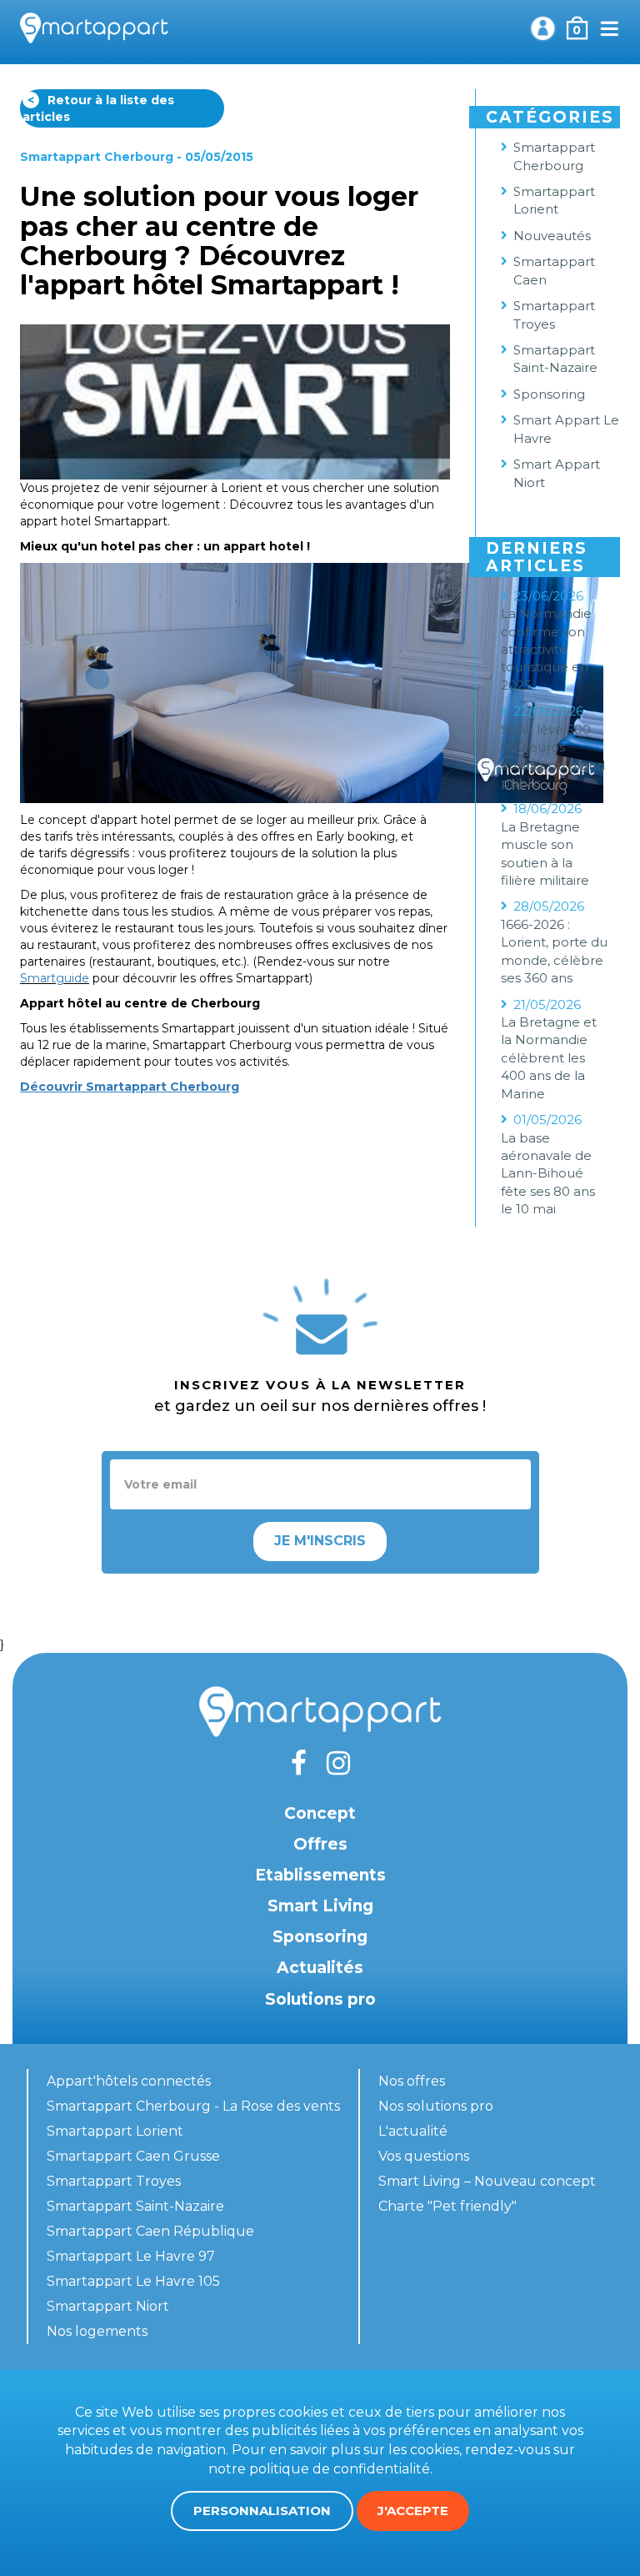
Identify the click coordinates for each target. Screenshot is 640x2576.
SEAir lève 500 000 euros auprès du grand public (553, 756)
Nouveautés (552, 236)
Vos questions (424, 2156)
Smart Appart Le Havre (566, 429)
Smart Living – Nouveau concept (487, 2181)
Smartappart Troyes (554, 314)
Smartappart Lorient (554, 200)
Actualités (320, 1968)
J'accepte (413, 2511)
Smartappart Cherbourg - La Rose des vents (193, 2106)
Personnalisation (262, 2511)
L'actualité (413, 2131)
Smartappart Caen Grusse (133, 2156)
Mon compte (542, 28)
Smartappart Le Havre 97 (131, 2256)
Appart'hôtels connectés (129, 2081)
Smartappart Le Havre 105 (133, 2281)
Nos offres (412, 2081)
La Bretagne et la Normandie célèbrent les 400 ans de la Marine (549, 1058)
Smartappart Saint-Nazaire (555, 359)
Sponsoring (549, 394)
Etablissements (320, 1875)
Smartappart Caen (554, 270)
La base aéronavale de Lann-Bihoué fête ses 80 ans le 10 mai (548, 1174)
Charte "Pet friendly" (447, 2206)
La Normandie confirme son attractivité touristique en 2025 (546, 649)
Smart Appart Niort (557, 473)
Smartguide (55, 978)
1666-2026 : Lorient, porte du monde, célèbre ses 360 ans (554, 951)
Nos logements (97, 2331)
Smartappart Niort (108, 2306)
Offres (320, 1844)
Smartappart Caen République (150, 2231)
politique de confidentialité (340, 2469)
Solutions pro (320, 1999)
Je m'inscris (320, 1541)
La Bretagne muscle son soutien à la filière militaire (545, 854)
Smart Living (320, 1906)
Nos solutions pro (436, 2106)
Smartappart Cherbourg (97, 157)
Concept (320, 1813)
